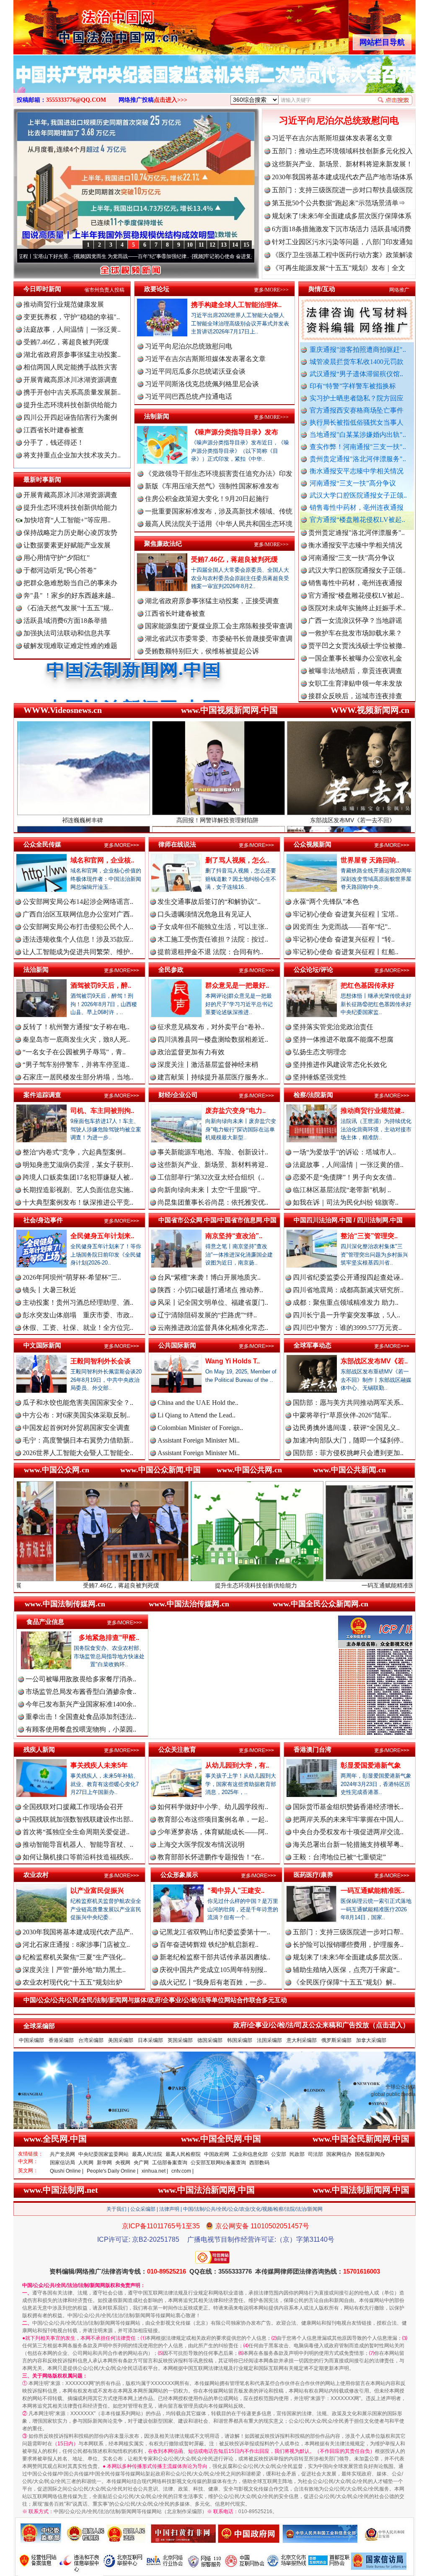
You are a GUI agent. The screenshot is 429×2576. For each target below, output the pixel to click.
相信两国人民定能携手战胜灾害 (70, 367)
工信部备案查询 (170, 2163)
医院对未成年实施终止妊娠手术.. (357, 543)
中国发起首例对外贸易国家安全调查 (76, 1428)
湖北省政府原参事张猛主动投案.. (72, 355)
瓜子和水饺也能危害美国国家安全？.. (78, 1403)
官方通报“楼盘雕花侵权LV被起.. (357, 520)
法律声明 (169, 2209)
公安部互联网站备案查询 (218, 2163)
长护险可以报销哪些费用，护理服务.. (348, 1945)
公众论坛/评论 (313, 969)
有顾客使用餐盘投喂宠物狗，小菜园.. (81, 1729)
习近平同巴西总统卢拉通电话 (189, 396)
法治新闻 (36, 969)
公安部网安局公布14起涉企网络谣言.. (78, 902)
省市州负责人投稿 (104, 290)
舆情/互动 (322, 289)
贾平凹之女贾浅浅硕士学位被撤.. (357, 581)
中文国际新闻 (42, 1345)
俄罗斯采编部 (336, 2040)
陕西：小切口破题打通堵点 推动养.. (210, 1290)
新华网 (104, 2163)
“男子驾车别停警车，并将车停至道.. (76, 1065)
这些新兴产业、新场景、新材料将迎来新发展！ (342, 164)
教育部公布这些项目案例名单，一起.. (213, 1819)
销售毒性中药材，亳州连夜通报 (357, 507)
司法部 (315, 2154)
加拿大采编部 (371, 2040)
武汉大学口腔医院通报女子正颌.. (358, 495)
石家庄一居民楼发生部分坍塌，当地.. (78, 1077)
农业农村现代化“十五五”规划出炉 (72, 1982)
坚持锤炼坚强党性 (320, 1077)
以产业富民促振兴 (97, 1891)
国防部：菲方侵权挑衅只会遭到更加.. (348, 1453)
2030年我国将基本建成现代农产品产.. (78, 1932)
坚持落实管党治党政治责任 (333, 1027)
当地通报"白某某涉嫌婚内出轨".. (358, 435)
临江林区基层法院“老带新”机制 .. (342, 1190)
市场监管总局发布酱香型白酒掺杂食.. (81, 1692)
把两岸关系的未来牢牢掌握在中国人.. (348, 1819)
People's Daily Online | (112, 2171)
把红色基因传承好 (367, 985)
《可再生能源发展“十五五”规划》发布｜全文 (339, 268)
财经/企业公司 (178, 1095)
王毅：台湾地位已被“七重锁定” (339, 1857)
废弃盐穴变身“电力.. (235, 1111)
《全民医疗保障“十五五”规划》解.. (344, 1982)
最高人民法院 (147, 2154)
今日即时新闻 (42, 289)
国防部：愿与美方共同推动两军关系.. (348, 1403)
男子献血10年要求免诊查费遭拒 (355, 694)
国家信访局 (62, 2163)
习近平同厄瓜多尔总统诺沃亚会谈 (195, 371)
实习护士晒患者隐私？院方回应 (357, 398)
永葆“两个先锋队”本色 (326, 902)
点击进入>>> (171, 100)
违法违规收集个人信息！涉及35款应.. (78, 939)
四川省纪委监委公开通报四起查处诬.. (348, 1277)
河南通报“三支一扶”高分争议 (353, 483)
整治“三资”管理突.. (369, 1236)
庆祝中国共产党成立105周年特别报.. (213, 1970)
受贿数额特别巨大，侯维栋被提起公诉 (202, 651)
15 (246, 245)
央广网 (141, 2163)
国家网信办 (339, 2154)
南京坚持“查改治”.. (234, 1236)
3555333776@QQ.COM (76, 100)
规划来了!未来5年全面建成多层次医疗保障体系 (342, 216)
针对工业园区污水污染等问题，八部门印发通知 (342, 242)
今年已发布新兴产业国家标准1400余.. (81, 1704)
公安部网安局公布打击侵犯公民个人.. (78, 927)
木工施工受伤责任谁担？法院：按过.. (213, 939)
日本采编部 (150, 2040)
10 (190, 245)
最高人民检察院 (183, 2154)
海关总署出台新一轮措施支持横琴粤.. (348, 1844)
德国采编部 (210, 2040)
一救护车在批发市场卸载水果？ (355, 568)
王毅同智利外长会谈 (101, 1361)
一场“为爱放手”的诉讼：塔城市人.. (344, 1152)
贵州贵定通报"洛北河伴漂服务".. (358, 459)
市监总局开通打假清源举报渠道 (355, 681)
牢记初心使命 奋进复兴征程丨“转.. (344, 939)
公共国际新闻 (177, 1345)
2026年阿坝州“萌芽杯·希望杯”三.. (72, 1277)
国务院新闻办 (370, 2154)
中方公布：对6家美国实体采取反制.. (76, 1415)
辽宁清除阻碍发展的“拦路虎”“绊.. (207, 1315)
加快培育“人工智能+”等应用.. (66, 520)
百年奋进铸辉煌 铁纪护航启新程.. (209, 1945)
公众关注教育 (177, 1749)
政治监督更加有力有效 (191, 1052)
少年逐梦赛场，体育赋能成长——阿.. (213, 1832)
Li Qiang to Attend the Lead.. (196, 1415)
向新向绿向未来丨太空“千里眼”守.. (209, 1190)
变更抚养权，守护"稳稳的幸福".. (72, 317)
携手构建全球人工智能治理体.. (236, 305)
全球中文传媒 (83, 24)
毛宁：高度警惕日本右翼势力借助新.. (78, 1440)
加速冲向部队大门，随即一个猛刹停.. (348, 1440)
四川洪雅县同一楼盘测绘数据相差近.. (213, 1039)
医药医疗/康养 (313, 1875)
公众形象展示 (179, 1875)
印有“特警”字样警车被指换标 (353, 386)
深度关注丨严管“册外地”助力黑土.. (74, 1970)
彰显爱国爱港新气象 (371, 1765)
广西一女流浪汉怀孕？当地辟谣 (355, 556)
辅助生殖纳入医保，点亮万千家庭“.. (346, 1970)
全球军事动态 (313, 1345)
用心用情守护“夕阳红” (57, 558)
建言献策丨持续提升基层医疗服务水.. (213, 1077)
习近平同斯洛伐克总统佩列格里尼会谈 (202, 384)
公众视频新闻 (313, 844)
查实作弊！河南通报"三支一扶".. (358, 447)
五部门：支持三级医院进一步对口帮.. (348, 1932)
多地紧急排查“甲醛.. (109, 1638)
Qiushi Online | (67, 2171)
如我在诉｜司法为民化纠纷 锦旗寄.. (346, 1202)
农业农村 (36, 1875)
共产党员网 (62, 2154)
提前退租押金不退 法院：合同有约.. (210, 952)
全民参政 (171, 969)
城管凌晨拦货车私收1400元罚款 (357, 362)
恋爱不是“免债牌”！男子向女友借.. (344, 1177)
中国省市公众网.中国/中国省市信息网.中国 (217, 1220)
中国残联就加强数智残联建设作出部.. (78, 1819)
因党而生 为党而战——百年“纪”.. (342, 927)
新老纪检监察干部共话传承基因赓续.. (215, 1957)
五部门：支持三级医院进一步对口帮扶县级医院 (342, 190)
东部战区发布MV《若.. (374, 1361)
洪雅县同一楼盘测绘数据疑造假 (355, 644)
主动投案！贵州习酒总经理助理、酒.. (78, 1302)
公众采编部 (143, 2209)
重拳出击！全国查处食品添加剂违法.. (81, 1717)
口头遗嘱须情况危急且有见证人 (204, 914)
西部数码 (259, 2163)
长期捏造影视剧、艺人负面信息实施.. (78, 1190)
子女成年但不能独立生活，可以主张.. (213, 927)
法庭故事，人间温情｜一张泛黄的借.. (348, 1165)
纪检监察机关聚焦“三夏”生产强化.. (74, 1957)
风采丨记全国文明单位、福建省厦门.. (213, 1302)
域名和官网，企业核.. (102, 860)
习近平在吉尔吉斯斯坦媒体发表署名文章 (332, 138)
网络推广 (399, 290)
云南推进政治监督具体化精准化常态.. (213, 1328)
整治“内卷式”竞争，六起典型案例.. (74, 1152)
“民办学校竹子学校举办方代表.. (355, 656)
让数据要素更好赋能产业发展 (67, 545)
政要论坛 (157, 289)
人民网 (86, 2163)
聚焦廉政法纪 (163, 543)
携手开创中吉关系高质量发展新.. (72, 392)
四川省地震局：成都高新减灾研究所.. (348, 1290)
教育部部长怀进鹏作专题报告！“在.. (211, 1857)
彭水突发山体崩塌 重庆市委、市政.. (78, 1315)
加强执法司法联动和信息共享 (67, 633)
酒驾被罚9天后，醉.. (101, 985)
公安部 (279, 2154)
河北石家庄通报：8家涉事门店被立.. (76, 1945)
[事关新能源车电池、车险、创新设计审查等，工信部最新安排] (214, 83)
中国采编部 (31, 2040)
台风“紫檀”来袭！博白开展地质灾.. (209, 1277)
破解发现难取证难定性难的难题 (70, 646)
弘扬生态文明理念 (320, 1052)
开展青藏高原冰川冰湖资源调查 (70, 380)
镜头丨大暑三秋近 (49, 1290)
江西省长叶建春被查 (54, 430)
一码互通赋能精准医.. (372, 1891)
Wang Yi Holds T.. (233, 1361)
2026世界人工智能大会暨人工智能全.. (78, 1453)
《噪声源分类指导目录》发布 (235, 432)
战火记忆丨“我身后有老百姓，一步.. (213, 1982)
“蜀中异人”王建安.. (236, 1891)
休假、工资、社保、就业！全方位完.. (78, 1328)
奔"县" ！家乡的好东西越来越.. (69, 595)
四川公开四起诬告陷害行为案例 (70, 417)
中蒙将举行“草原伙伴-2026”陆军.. (342, 1415)
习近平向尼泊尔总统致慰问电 (339, 120)
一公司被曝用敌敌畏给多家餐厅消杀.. (81, 1679)
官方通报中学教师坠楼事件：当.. (357, 669)
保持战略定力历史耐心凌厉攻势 (70, 533)
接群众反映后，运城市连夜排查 (355, 631)
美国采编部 (121, 2040)
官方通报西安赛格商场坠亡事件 (357, 410)
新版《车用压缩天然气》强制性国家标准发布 (212, 486)
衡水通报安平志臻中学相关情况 (357, 471)
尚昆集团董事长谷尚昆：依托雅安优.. (213, 1202)
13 (224, 245)
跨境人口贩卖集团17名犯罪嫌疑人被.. (78, 1177)
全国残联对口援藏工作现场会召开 (73, 1807)
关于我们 (116, 2209)
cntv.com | (182, 2171)
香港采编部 (61, 2040)
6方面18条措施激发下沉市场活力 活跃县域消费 (341, 229)
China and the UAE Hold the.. (198, 1403)
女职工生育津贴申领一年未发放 (355, 618)
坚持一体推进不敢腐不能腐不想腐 (343, 1039)
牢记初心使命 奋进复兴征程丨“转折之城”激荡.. (157, 256)
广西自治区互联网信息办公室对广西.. (78, 914)
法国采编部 (269, 2040)
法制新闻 (157, 416)
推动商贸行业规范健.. (372, 1111)
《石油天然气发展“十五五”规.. (68, 608)
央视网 (123, 2163)
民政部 (297, 2154)
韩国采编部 (240, 2040)
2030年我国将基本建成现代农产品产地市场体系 (342, 177)
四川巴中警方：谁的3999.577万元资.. (347, 1328)
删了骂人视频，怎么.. (237, 860)
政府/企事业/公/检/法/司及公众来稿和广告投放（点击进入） (321, 2025)
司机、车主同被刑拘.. (102, 1111)
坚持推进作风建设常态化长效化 (340, 1065)
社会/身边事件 (43, 1220)
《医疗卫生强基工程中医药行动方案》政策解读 (342, 255)
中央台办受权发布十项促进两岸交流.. (348, 1832)
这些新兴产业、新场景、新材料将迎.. (213, 1165)
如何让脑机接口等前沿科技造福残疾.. (78, 1857)
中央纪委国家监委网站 (103, 2154)
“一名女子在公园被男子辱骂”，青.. (74, 1052)
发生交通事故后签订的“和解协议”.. (209, 902)
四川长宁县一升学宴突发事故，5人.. (346, 1315)
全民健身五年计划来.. (102, 1236)
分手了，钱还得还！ (54, 443)
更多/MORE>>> (271, 290)
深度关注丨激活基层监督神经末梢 (208, 1065)
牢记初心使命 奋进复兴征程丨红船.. (346, 952)
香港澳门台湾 (313, 1749)
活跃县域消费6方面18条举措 (65, 621)
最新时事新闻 (42, 479)
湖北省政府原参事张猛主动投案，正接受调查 (212, 601)
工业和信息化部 (250, 2154)
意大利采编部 (302, 2040)
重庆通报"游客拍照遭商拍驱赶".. (358, 350)
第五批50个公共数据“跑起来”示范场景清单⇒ (339, 203)
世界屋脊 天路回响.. (370, 860)
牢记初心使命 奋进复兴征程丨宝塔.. (346, 914)
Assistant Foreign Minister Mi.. (199, 1440)
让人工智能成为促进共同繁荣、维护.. (78, 952)
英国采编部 (180, 2040)
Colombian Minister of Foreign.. (200, 1428)
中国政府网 (217, 2154)
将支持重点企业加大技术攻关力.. (72, 455)
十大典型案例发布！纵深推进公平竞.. (78, 1202)
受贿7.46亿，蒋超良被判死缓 (66, 342)
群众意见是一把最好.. (237, 985)
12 (212, 245)
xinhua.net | (155, 2171)
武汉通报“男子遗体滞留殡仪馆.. (356, 374)
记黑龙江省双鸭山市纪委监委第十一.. (215, 1932)
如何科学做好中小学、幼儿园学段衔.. (213, 1807)
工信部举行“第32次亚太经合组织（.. (211, 1177)
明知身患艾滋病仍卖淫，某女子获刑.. (78, 1165)
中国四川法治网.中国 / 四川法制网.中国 (348, 1220)
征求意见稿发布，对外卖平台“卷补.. (211, 1027)
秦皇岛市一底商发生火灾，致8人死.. (76, 1039)
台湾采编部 (91, 2040)
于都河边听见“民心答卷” (60, 570)
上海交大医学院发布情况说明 (201, 1844)
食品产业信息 (45, 1622)
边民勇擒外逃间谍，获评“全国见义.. (346, 1428)
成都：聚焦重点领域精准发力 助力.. (346, 1302)
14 (235, 245)
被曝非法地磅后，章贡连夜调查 (355, 606)
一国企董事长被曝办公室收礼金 (355, 593)
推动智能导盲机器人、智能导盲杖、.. (78, 1844)
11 (201, 245)
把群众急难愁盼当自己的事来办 (70, 583)
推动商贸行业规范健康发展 (64, 304)
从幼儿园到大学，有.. (237, 1765)
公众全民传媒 (42, 844)
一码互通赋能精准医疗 (261, 1585)
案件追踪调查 (42, 1095)
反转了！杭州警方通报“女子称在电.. (76, 1027)
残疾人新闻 (39, 1749)
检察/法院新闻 (313, 1095)
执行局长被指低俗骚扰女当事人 (357, 422)
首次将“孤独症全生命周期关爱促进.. (76, 1832)
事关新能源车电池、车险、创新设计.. (213, 1152)
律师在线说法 (177, 844)
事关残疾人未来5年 (99, 1765)
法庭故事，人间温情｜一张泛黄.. (72, 329)
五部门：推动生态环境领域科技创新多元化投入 (342, 151)
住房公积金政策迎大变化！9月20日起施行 (207, 499)
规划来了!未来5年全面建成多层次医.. (348, 1957)
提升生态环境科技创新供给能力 (70, 405)
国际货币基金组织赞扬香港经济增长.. (348, 1807)
